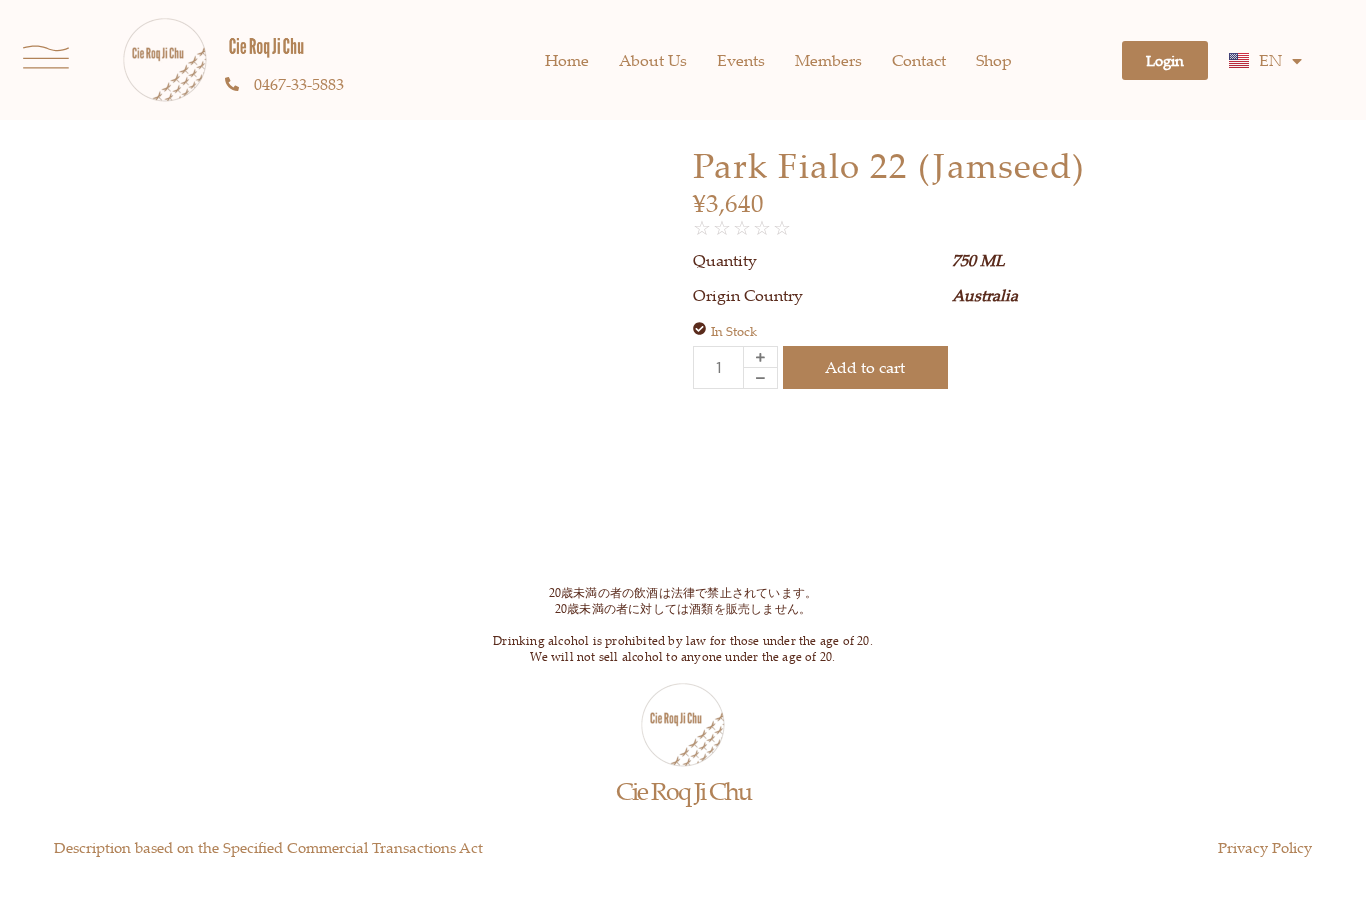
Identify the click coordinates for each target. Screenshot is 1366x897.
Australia (985, 295)
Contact (919, 60)
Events (741, 60)
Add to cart (865, 367)
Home (567, 60)
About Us (653, 60)
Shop (994, 60)
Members (828, 60)
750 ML (978, 260)
